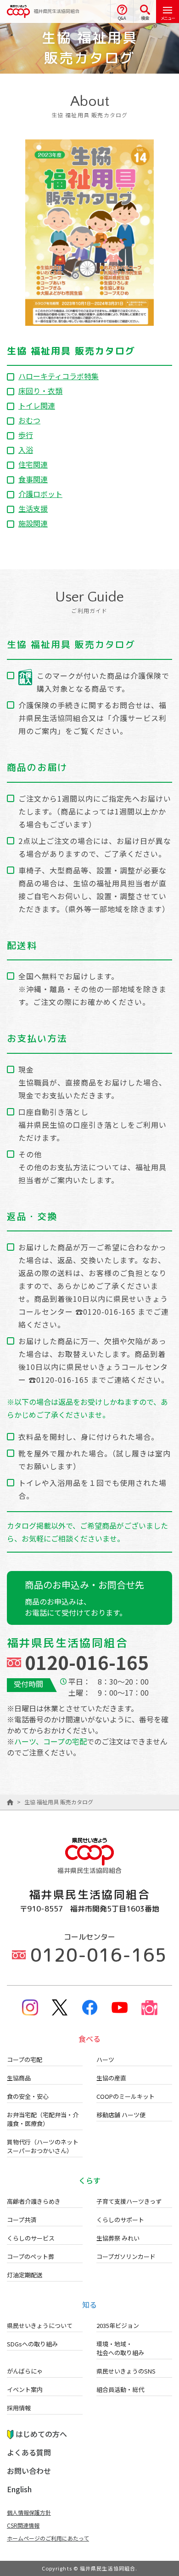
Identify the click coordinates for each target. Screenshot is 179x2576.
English (19, 2489)
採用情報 (19, 2408)
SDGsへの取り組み (32, 2344)
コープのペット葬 (31, 2256)
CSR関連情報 (23, 2525)
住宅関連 (33, 464)
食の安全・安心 (28, 2096)
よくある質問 (29, 2452)
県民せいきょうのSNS (126, 2371)
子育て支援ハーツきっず (129, 2201)
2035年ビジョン (118, 2325)
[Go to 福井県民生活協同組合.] (10, 1802)
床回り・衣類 (40, 391)
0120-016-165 (87, 1662)
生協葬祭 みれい (118, 2238)
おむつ (29, 420)
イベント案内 (25, 2389)
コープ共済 (22, 2220)
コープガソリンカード (126, 2256)
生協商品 (19, 2078)
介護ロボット (40, 494)
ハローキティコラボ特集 (59, 376)
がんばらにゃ (25, 2371)
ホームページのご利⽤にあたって (48, 2538)
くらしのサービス (31, 2238)
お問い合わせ (29, 2471)
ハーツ (105, 2059)
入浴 (26, 450)
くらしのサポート (120, 2220)
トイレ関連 (37, 405)
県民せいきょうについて (40, 2325)
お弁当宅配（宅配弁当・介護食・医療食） (43, 2119)
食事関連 (33, 479)
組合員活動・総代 (120, 2389)
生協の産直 (111, 2078)
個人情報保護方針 (29, 2512)
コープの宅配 (25, 2059)
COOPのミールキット (126, 2096)
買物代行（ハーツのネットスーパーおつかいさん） (43, 2146)
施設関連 (33, 523)
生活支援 (33, 508)
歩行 (26, 435)
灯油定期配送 (25, 2275)
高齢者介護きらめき (34, 2201)
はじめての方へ (41, 2434)
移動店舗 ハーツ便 (121, 2115)
